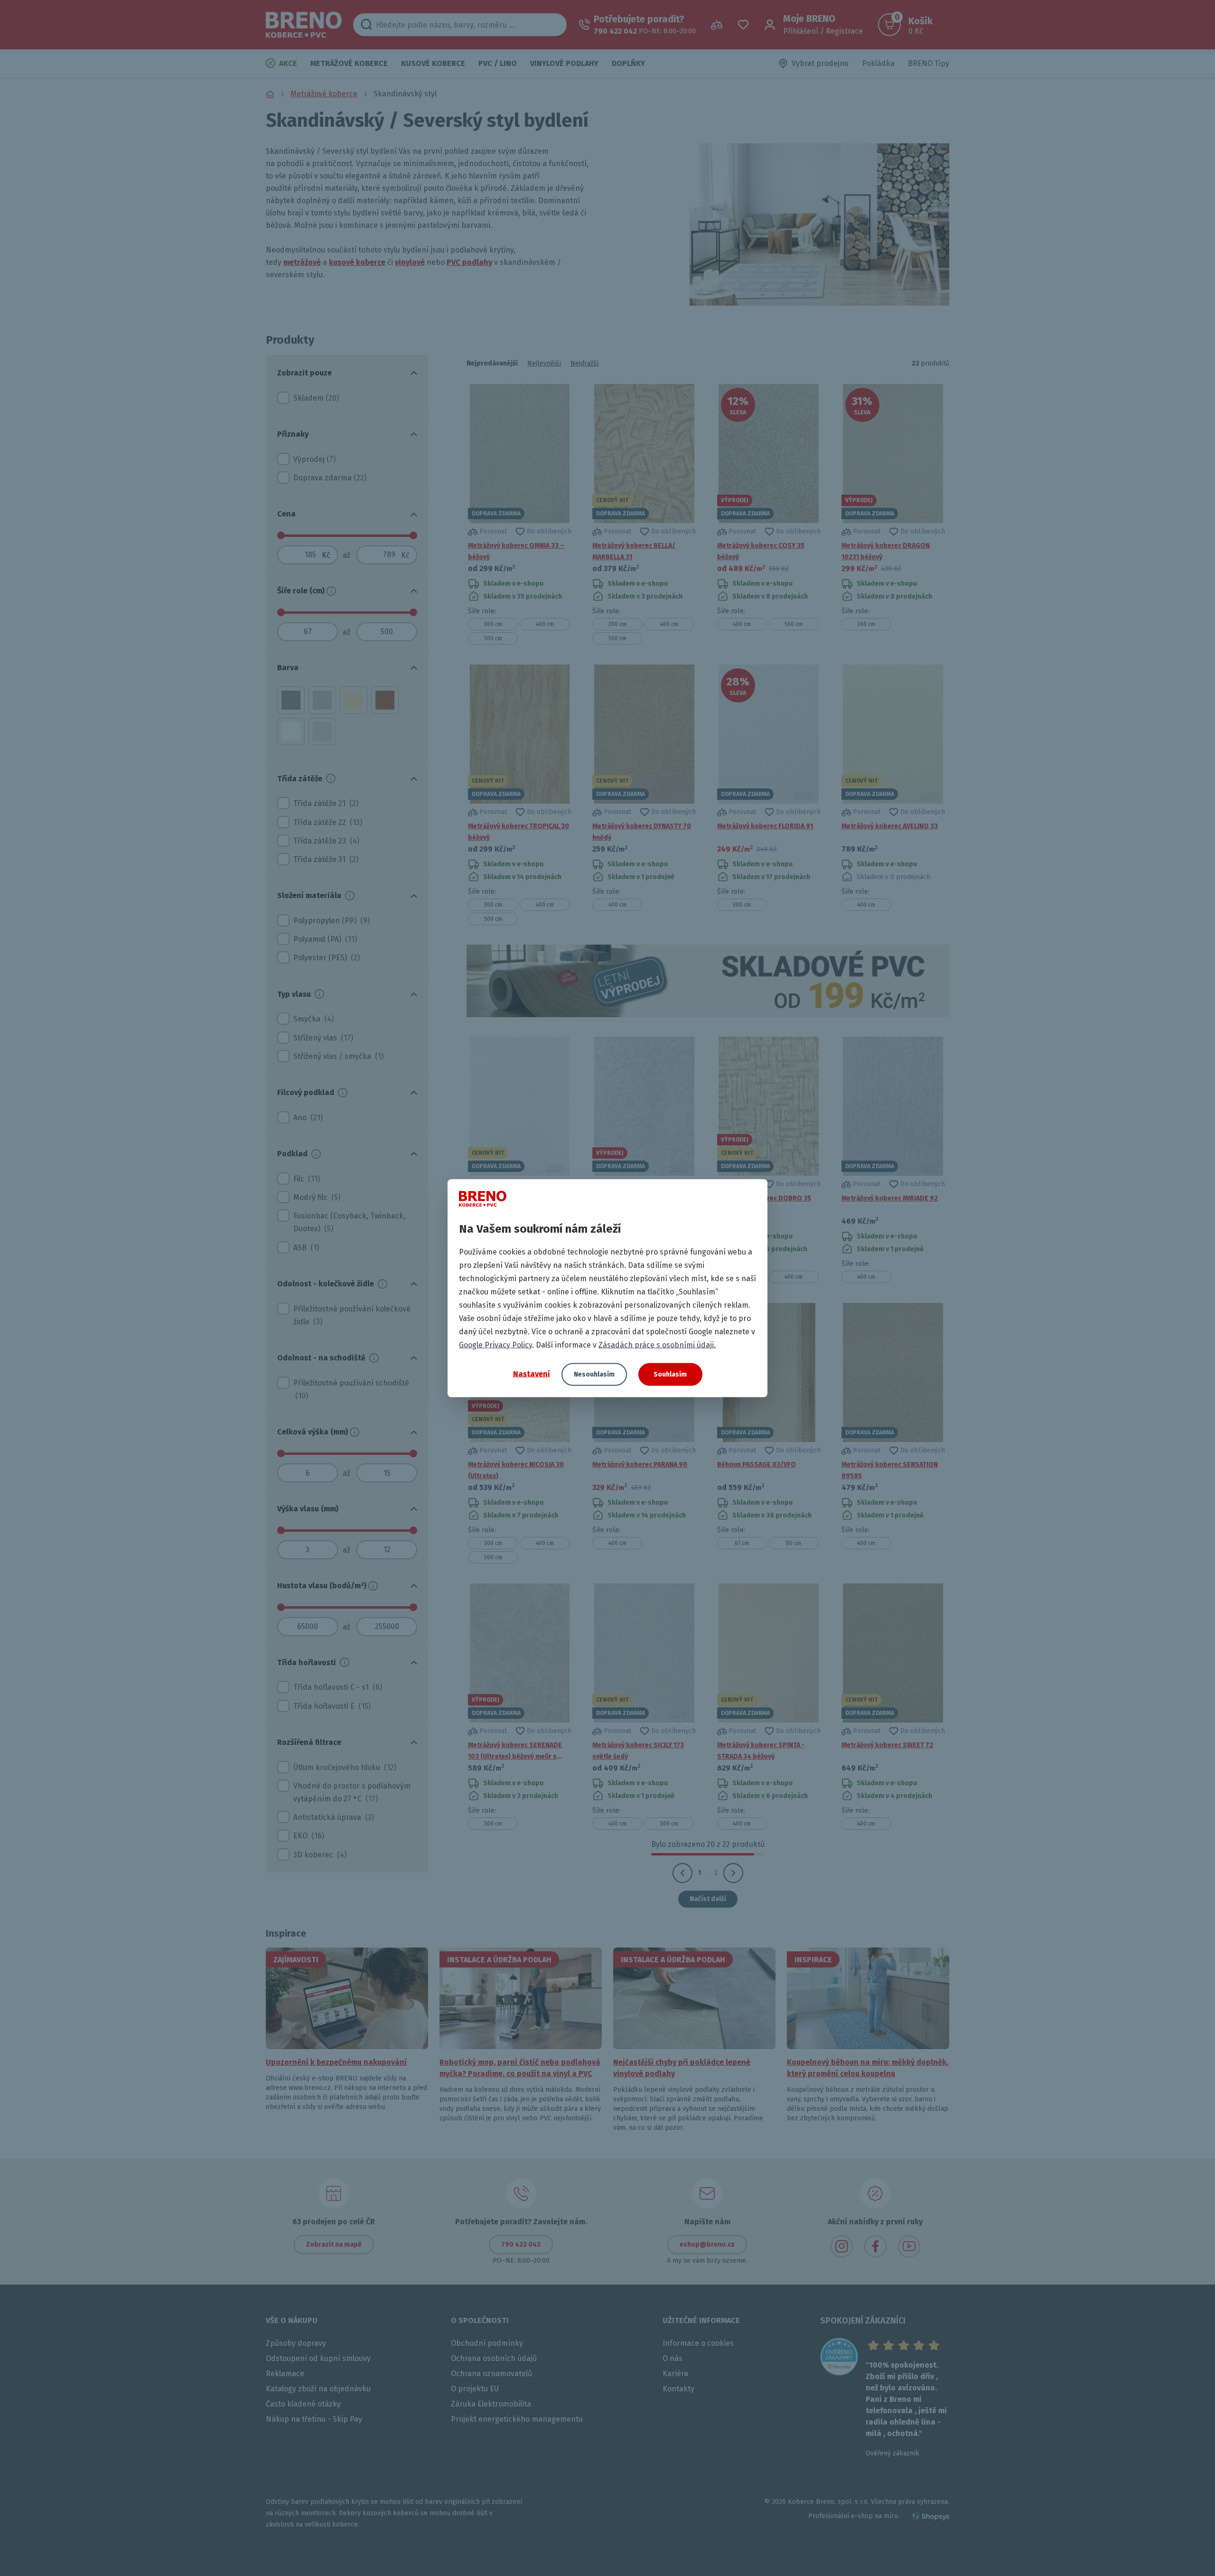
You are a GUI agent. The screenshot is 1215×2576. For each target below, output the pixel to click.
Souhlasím (670, 1374)
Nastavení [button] (532, 1374)
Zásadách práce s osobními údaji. (657, 1344)
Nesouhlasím (594, 1374)
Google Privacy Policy (495, 1344)
